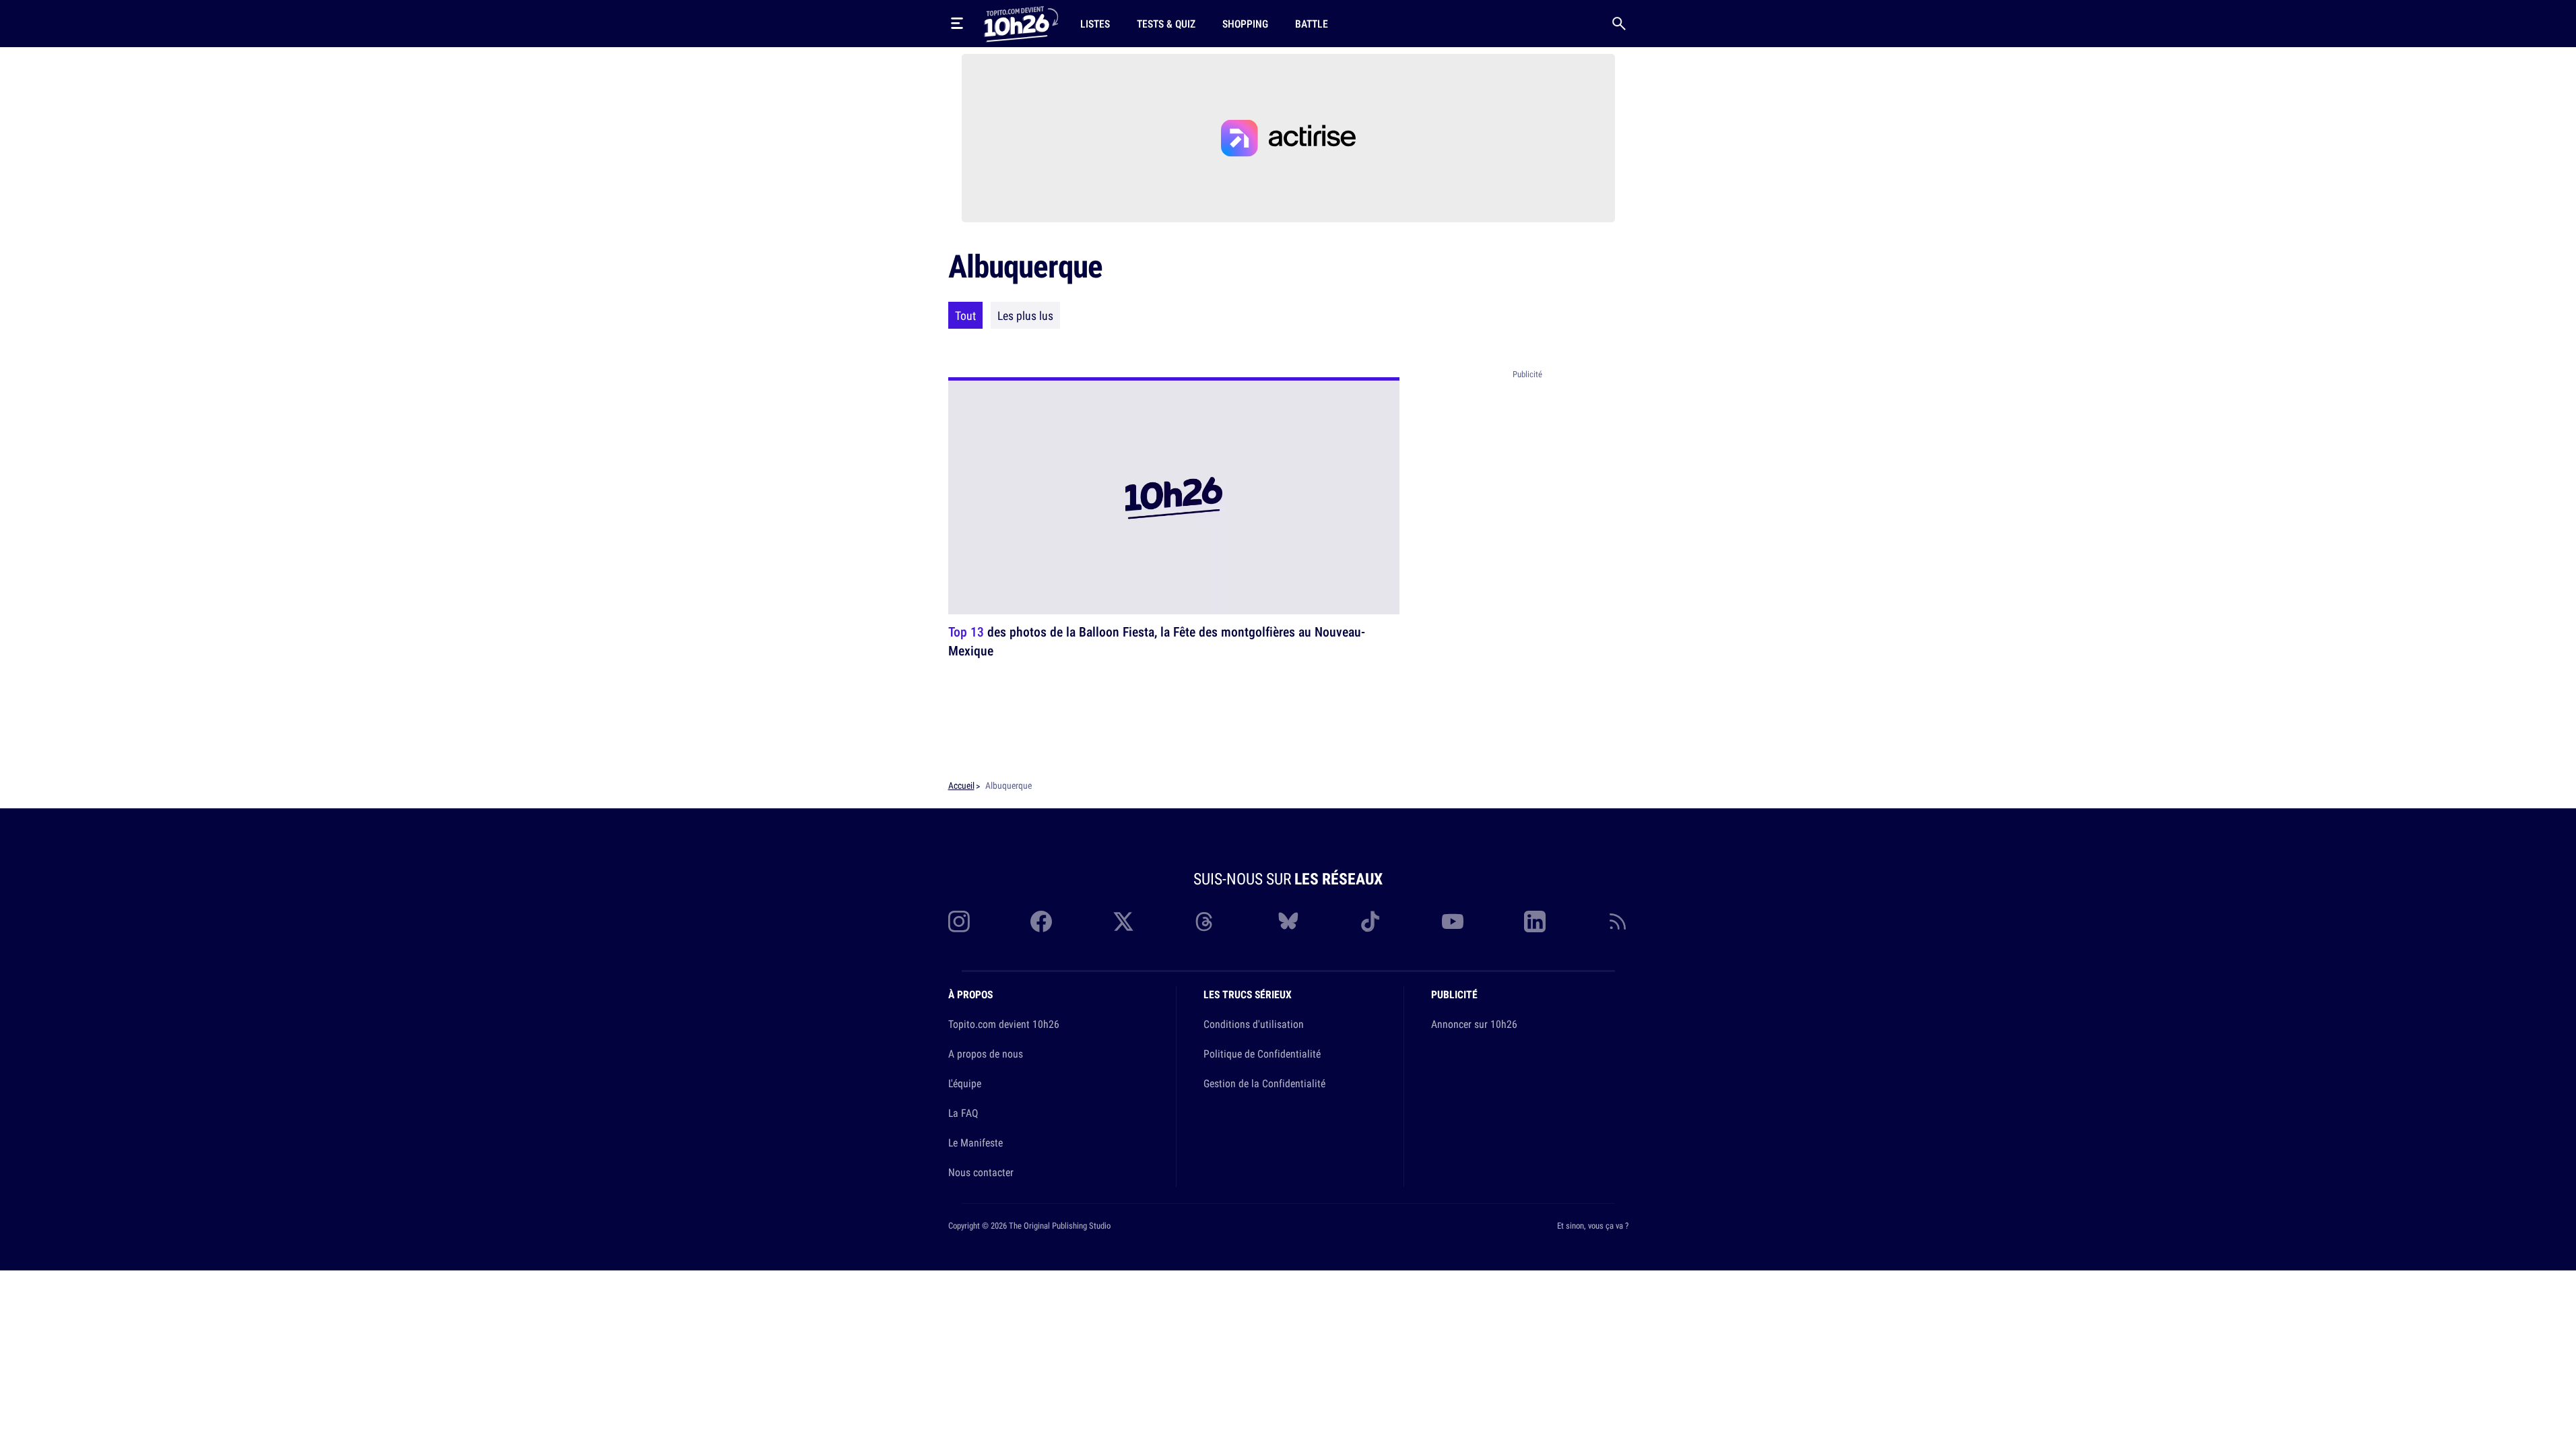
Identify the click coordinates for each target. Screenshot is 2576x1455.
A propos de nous (986, 1054)
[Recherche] (1619, 24)
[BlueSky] (1288, 922)
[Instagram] (959, 922)
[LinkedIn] (1535, 922)
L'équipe (965, 1083)
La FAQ (963, 1113)
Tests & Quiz (1166, 24)
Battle (1312, 24)
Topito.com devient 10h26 (1004, 1024)
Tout (965, 315)
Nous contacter (981, 1172)
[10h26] (1021, 23)
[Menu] (957, 24)
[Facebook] (1041, 922)
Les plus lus (1025, 315)
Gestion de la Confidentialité (1264, 1083)
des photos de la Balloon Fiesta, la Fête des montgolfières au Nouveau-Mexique (1157, 641)
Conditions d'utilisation (1254, 1024)
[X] (1123, 922)
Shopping (1245, 24)
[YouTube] (1453, 922)
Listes (1095, 24)
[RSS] (1618, 922)
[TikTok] (1370, 922)
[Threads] (1206, 922)
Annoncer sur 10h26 (1474, 1024)
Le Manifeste (976, 1142)
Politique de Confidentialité (1262, 1054)
